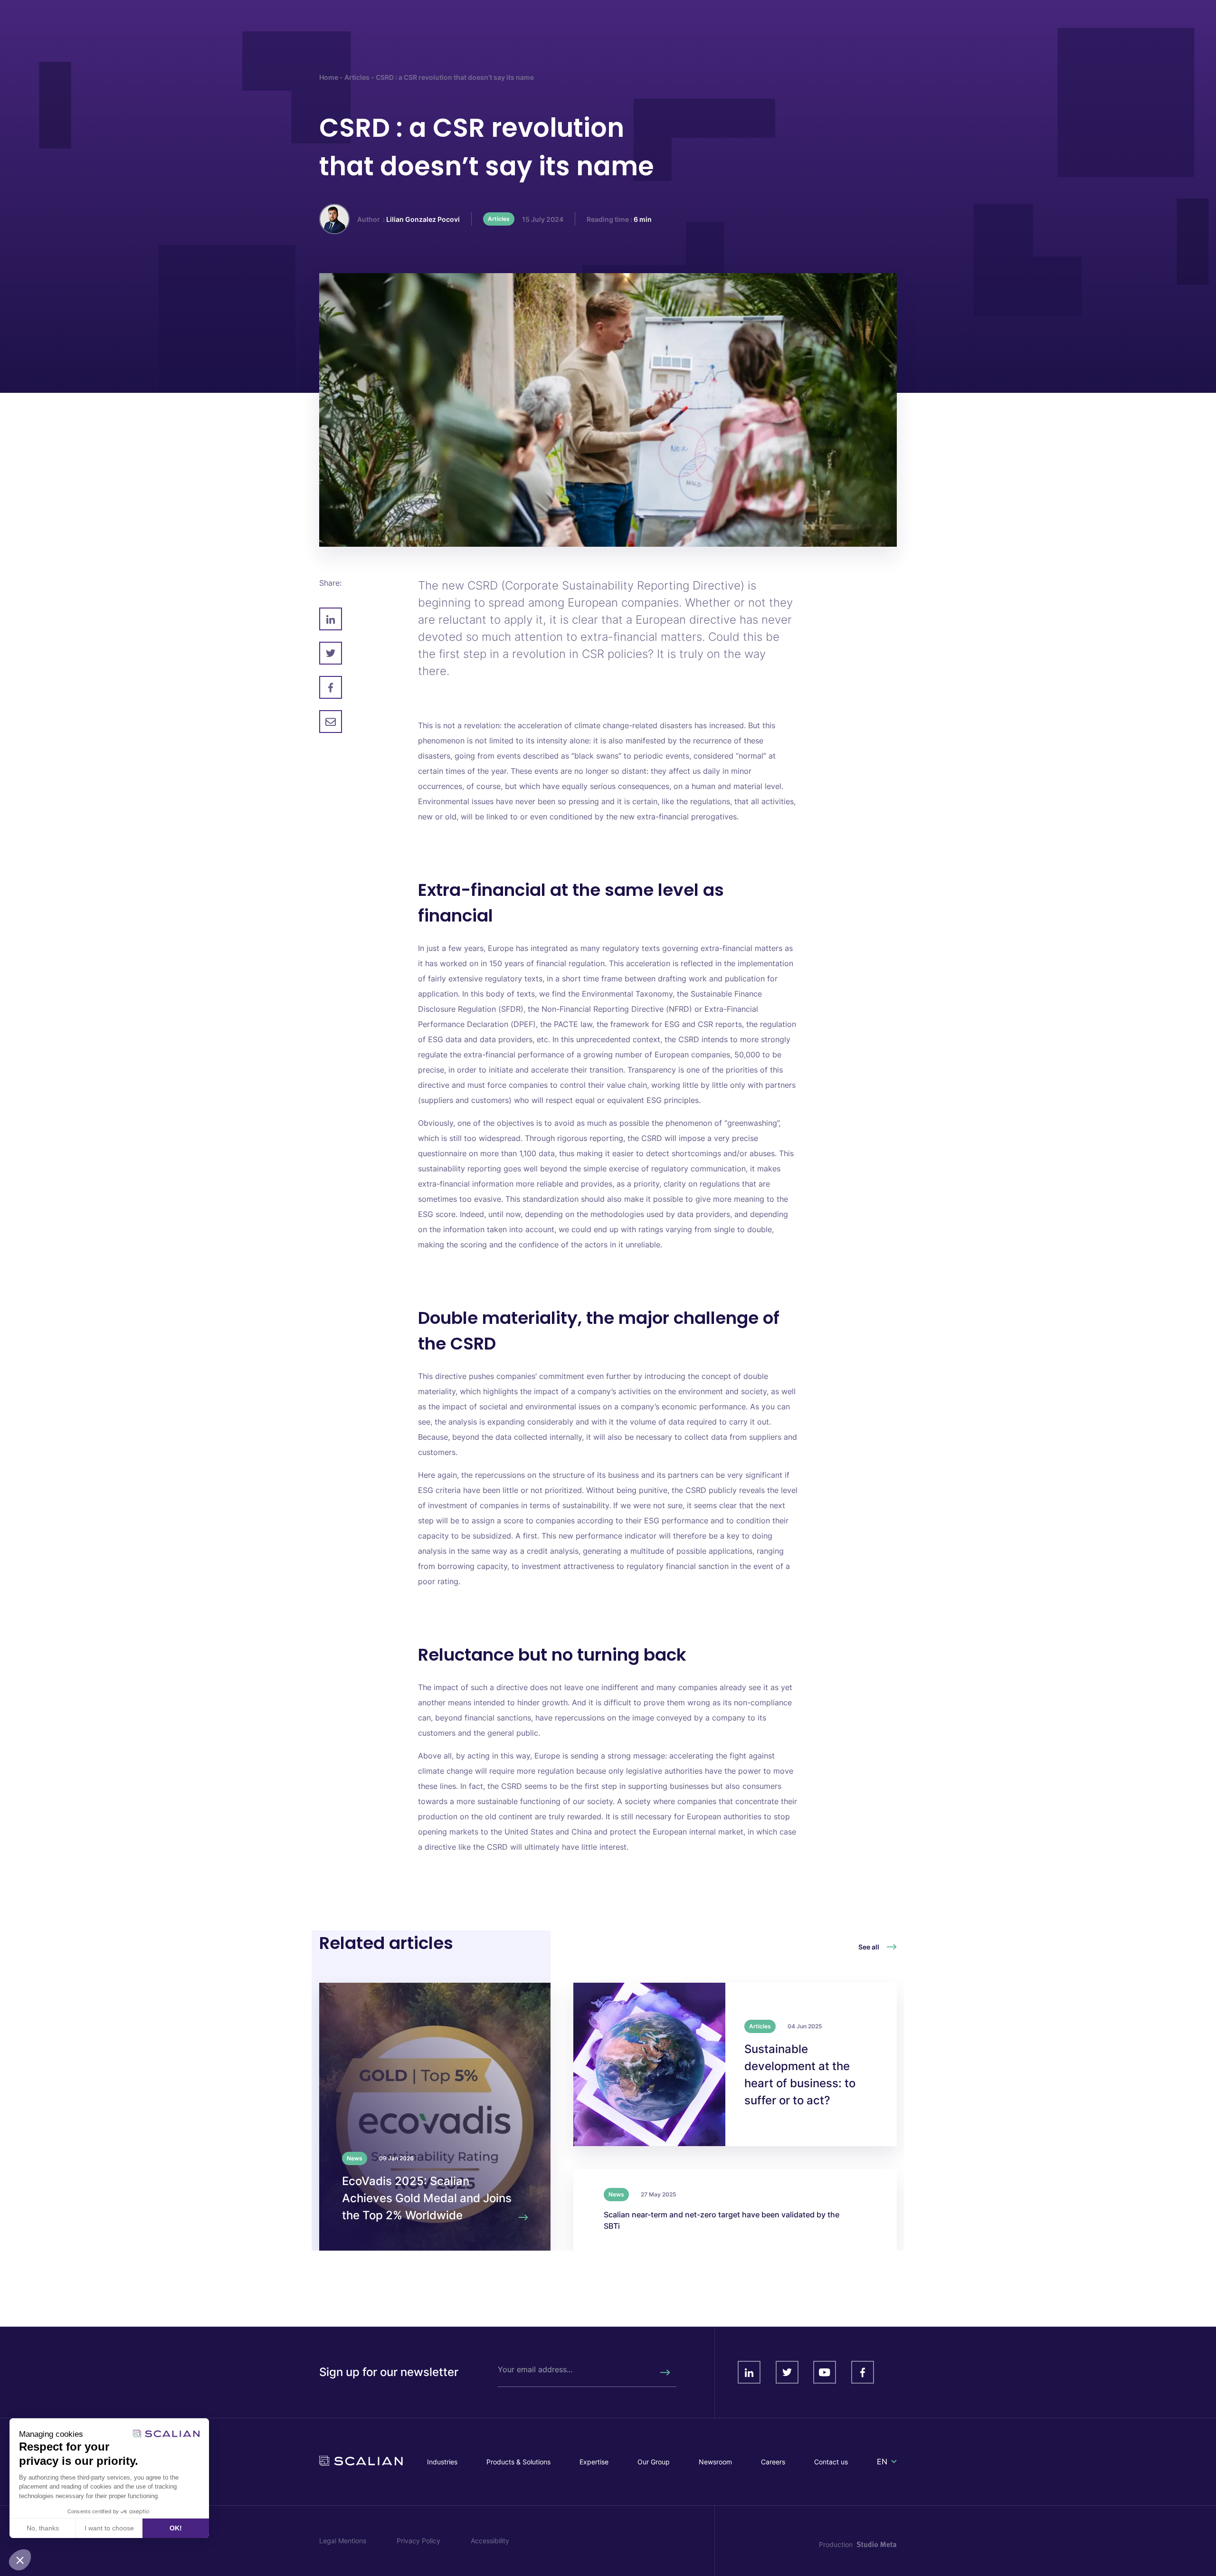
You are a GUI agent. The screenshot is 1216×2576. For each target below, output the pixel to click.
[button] (20, 2560)
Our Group (654, 2462)
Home (329, 77)
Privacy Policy (418, 2541)
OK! (176, 2528)
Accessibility (490, 2541)
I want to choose (109, 2528)
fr (881, 2473)
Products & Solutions (518, 2462)
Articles (357, 77)
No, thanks (43, 2528)
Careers (773, 2462)
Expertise (594, 2462)
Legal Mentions (343, 2541)
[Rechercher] (665, 2372)
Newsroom (715, 2462)
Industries (442, 2462)
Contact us (831, 2462)
